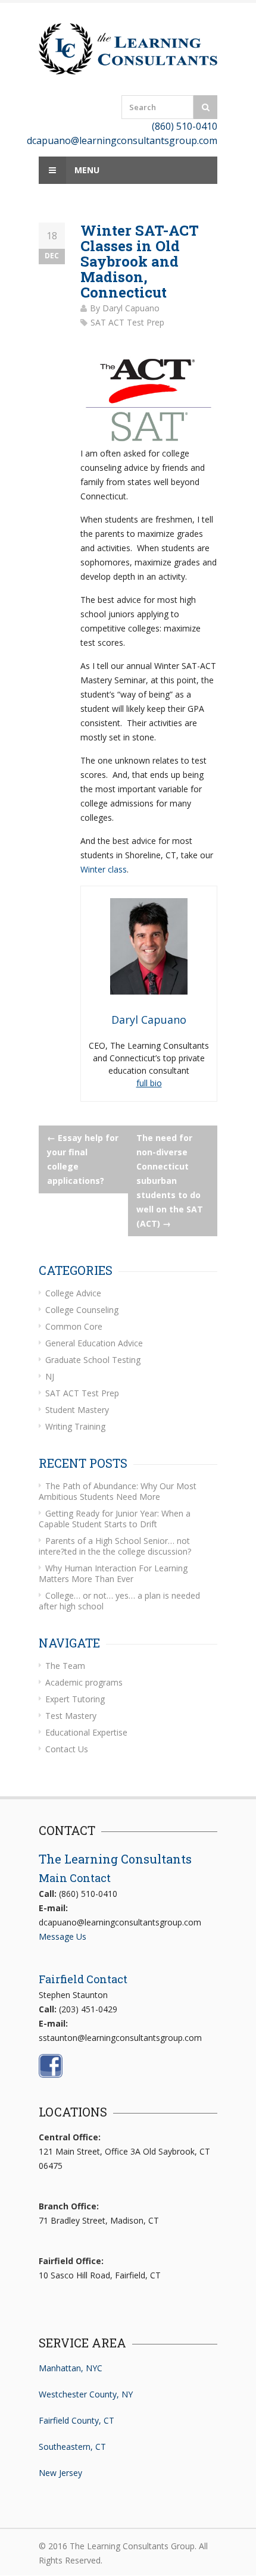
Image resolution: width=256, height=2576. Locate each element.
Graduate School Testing (93, 1360)
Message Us (63, 1936)
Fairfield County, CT (77, 2420)
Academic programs (84, 1682)
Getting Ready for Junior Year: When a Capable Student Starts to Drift (115, 1519)
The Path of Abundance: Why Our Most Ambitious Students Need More (118, 1491)
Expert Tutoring (75, 1699)
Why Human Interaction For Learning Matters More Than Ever (113, 1573)
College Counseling (82, 1310)
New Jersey (60, 2473)
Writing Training (75, 1426)
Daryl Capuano (131, 308)
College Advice (73, 1293)
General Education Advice (94, 1343)
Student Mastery (77, 1410)
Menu (86, 170)
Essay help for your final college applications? (83, 1159)
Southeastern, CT (72, 2447)
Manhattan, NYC (71, 2368)
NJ (50, 1376)
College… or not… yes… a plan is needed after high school (119, 1601)
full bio (149, 1083)
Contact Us (67, 1749)
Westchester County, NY (86, 2394)
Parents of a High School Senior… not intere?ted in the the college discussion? (115, 1546)
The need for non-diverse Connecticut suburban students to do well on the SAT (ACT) (170, 1181)
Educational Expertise (86, 1732)
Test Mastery (71, 1716)
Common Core (74, 1326)
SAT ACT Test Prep (127, 322)
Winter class (104, 869)
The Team (65, 1666)
